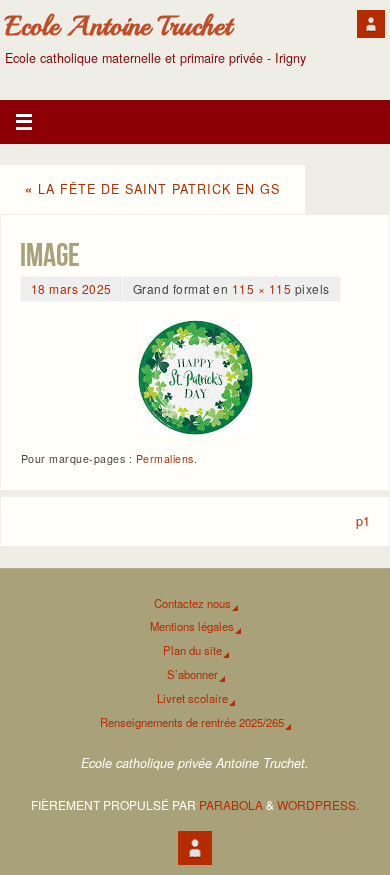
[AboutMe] (371, 24)
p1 (363, 521)
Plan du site (192, 650)
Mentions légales (192, 626)
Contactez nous (192, 603)
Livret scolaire (192, 698)
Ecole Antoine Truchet (118, 26)
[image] (195, 377)
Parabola (231, 804)
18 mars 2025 (71, 288)
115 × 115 (262, 288)
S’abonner (192, 674)
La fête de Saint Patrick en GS (152, 189)
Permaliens (165, 458)
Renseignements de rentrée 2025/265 (192, 722)
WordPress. (318, 804)
